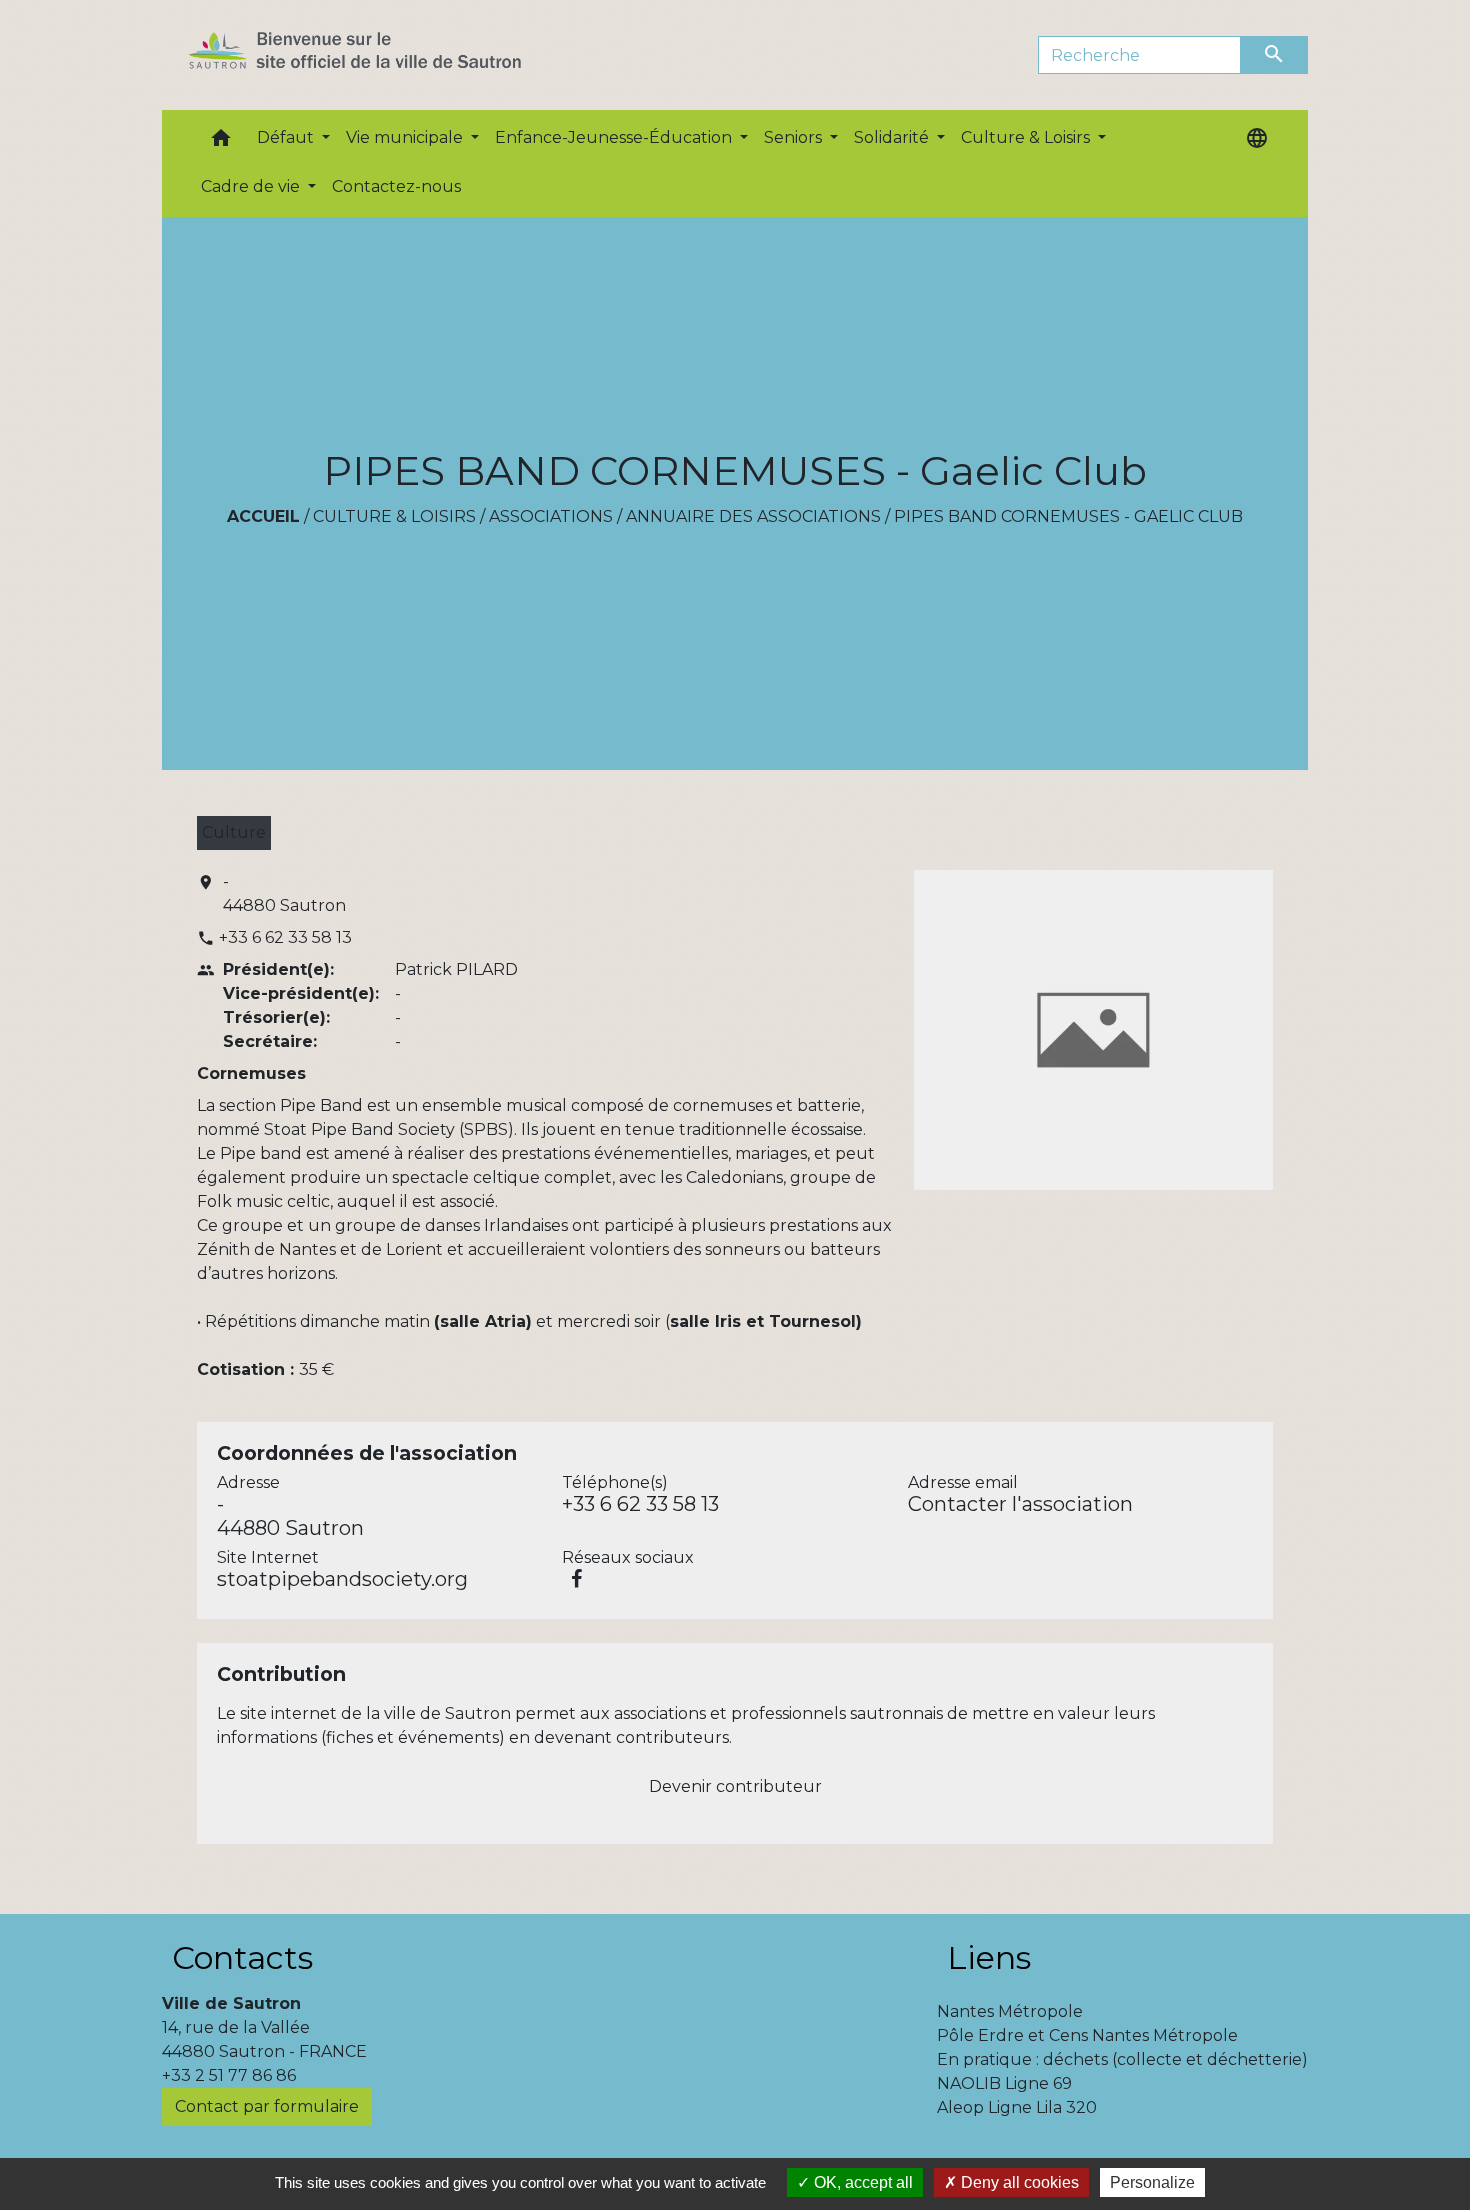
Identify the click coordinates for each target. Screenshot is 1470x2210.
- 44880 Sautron (284, 893)
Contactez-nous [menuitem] (396, 186)
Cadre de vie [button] (252, 186)
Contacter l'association (1020, 1504)
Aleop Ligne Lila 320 (1017, 2107)
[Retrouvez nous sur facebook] (576, 1579)
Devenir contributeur (735, 1786)
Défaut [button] (287, 137)
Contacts (242, 1957)
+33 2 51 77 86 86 (229, 2075)
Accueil (263, 516)
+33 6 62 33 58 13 (285, 937)
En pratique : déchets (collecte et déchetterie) (1122, 2059)
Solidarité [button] (893, 137)
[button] (221, 142)
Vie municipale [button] (406, 137)
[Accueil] (390, 55)
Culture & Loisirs (394, 516)
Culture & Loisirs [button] (1027, 137)
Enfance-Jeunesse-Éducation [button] (615, 137)
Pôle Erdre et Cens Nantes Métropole (1087, 2035)
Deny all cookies (1018, 2182)
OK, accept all (861, 2182)
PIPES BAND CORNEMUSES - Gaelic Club (1068, 516)
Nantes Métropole (1010, 2011)
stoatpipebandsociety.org (342, 1579)
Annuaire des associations (753, 516)
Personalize (1152, 2182)
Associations (551, 516)
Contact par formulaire (267, 2106)
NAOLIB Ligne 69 (1004, 2083)
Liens (989, 1957)
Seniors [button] (795, 137)
